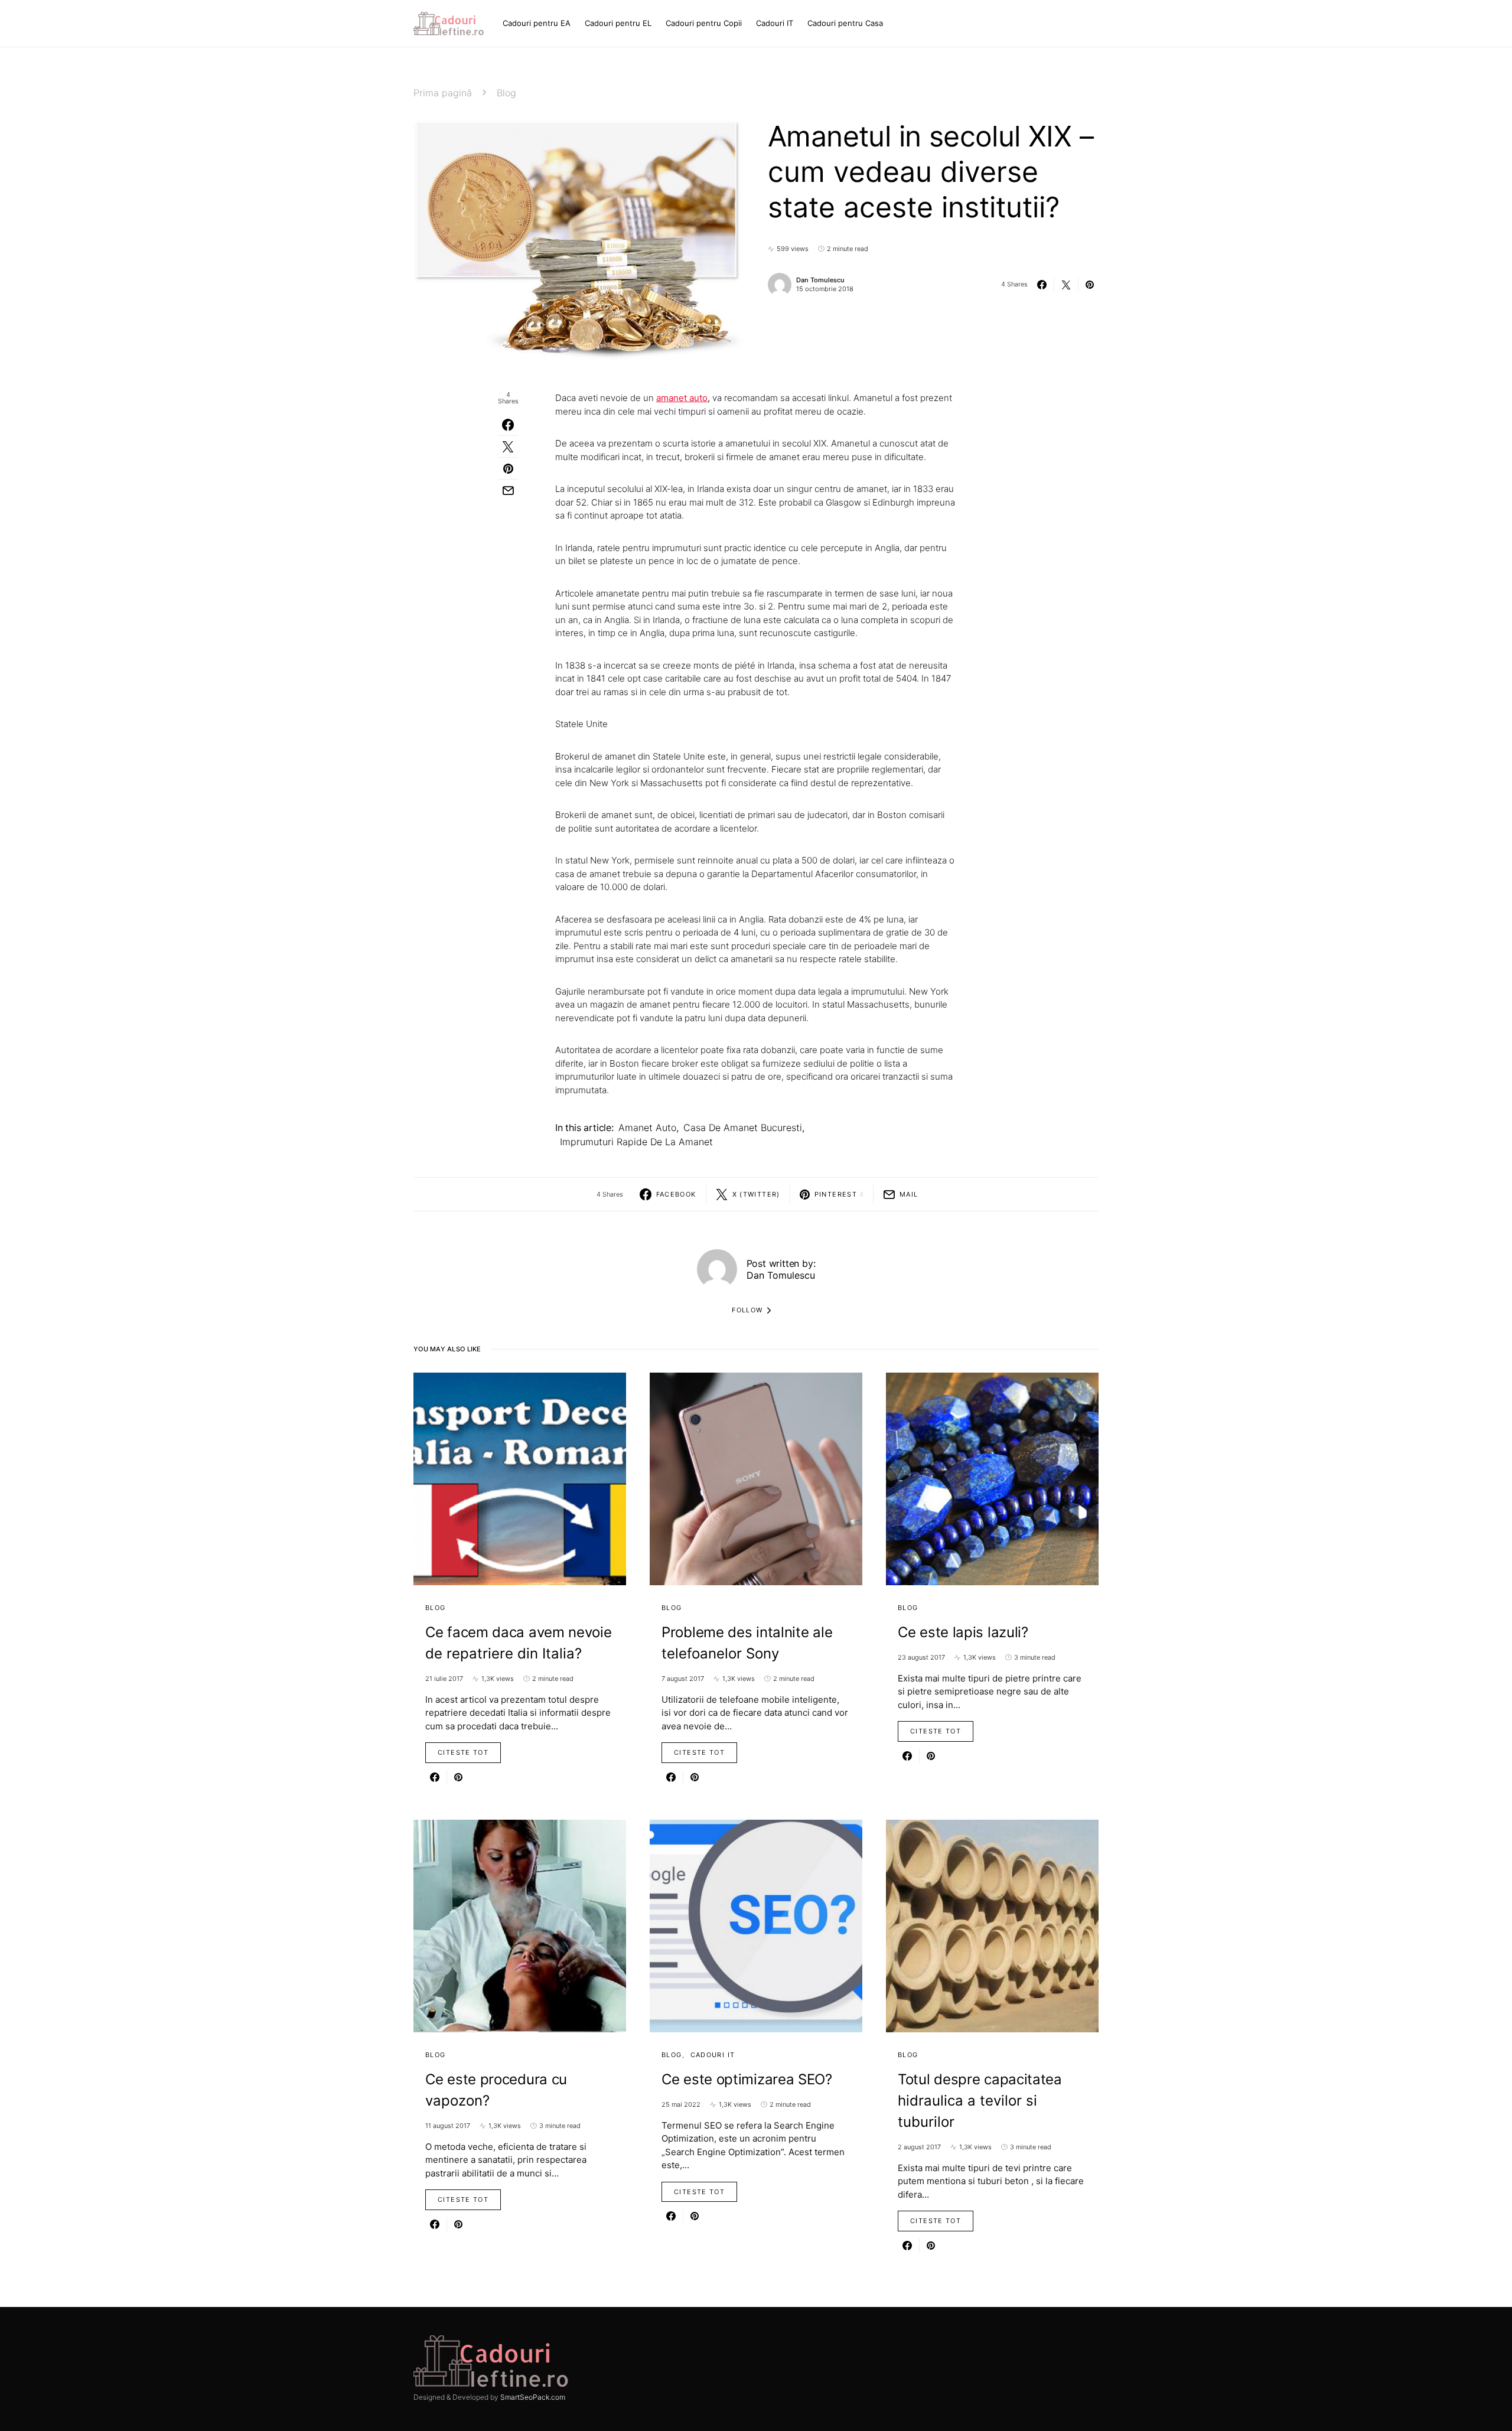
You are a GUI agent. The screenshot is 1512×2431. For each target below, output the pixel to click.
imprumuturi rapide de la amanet (636, 1142)
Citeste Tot (463, 1752)
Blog (506, 93)
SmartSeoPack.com (533, 2397)
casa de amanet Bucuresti (743, 1127)
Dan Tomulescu (820, 280)
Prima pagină (443, 93)
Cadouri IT (713, 2055)
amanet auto (647, 1127)
